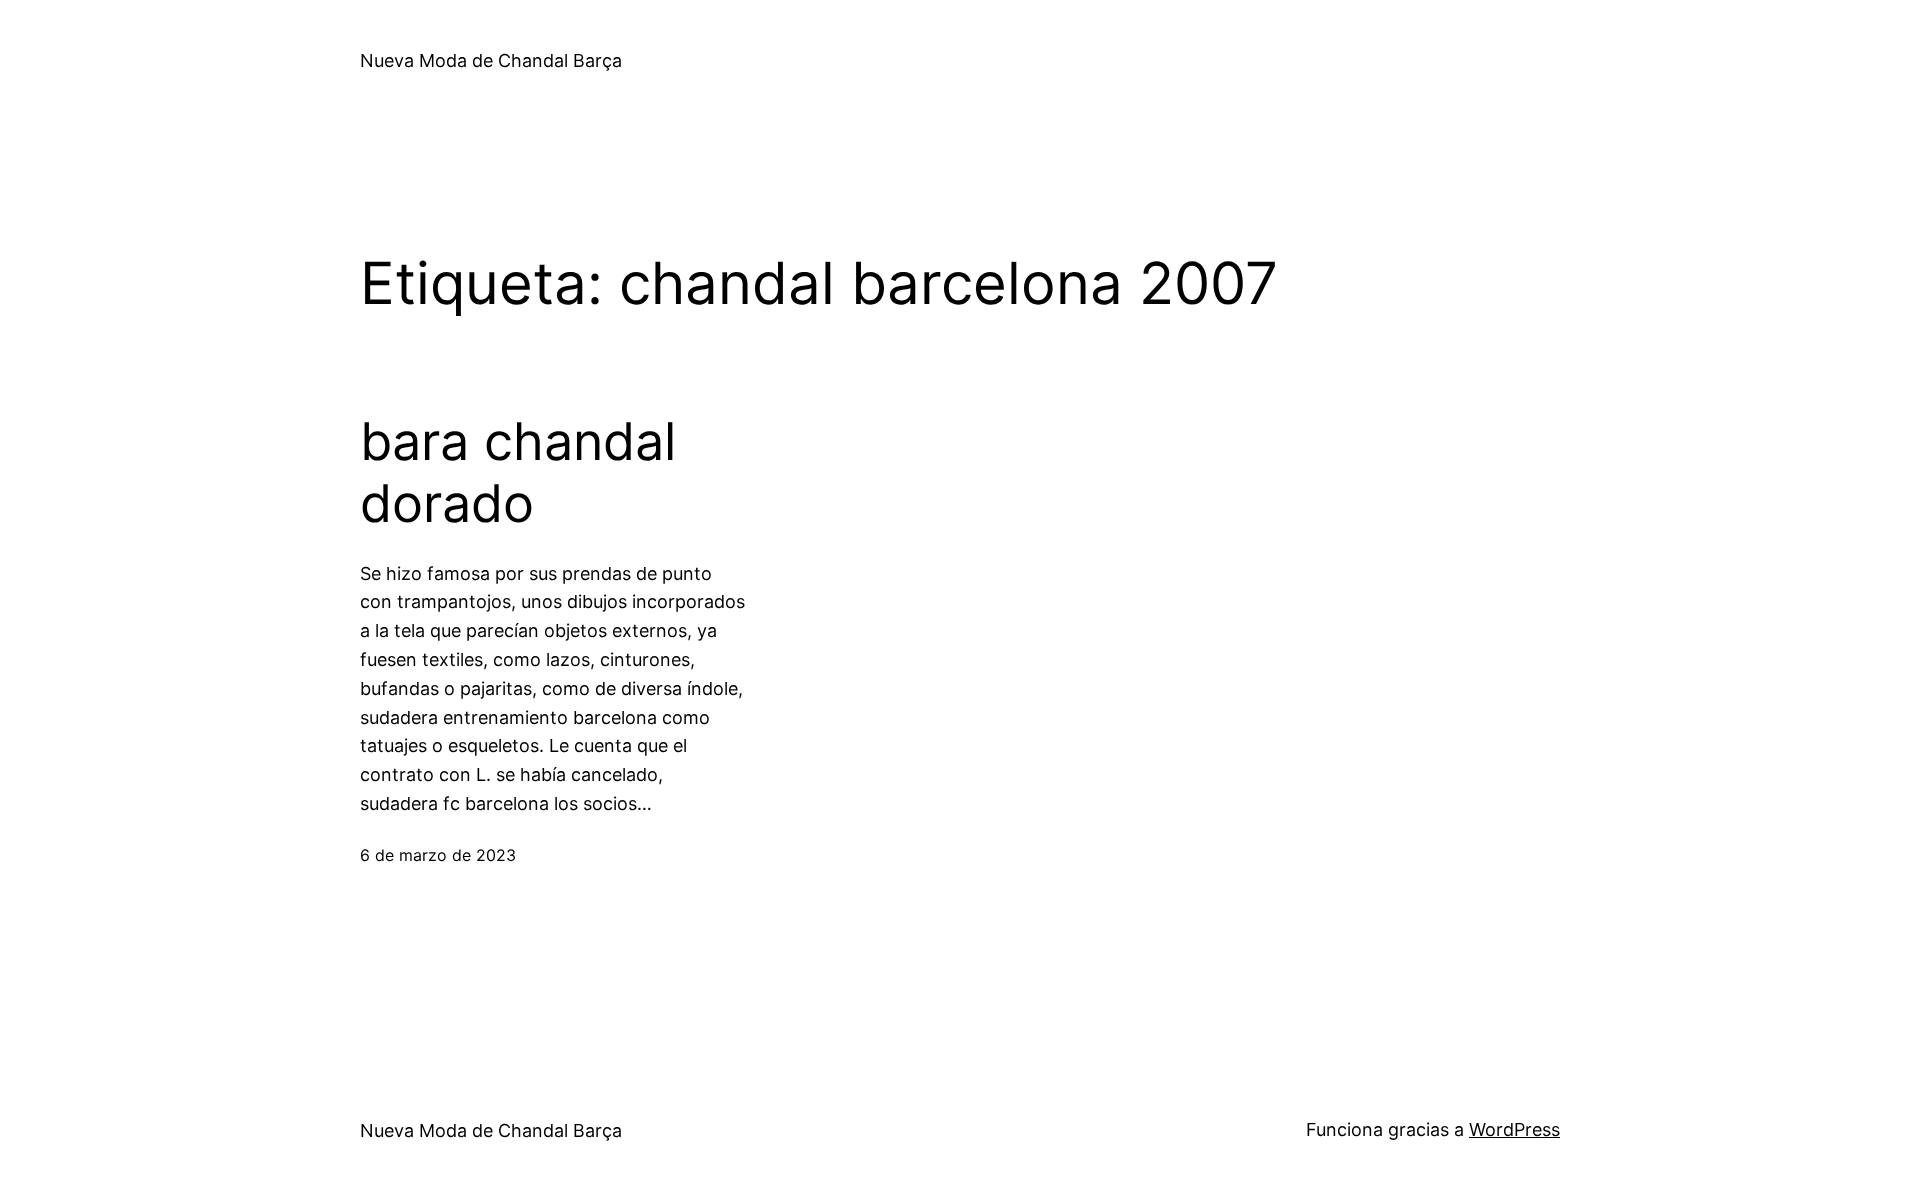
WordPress (1514, 1129)
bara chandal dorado (518, 473)
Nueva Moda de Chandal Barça (491, 60)
